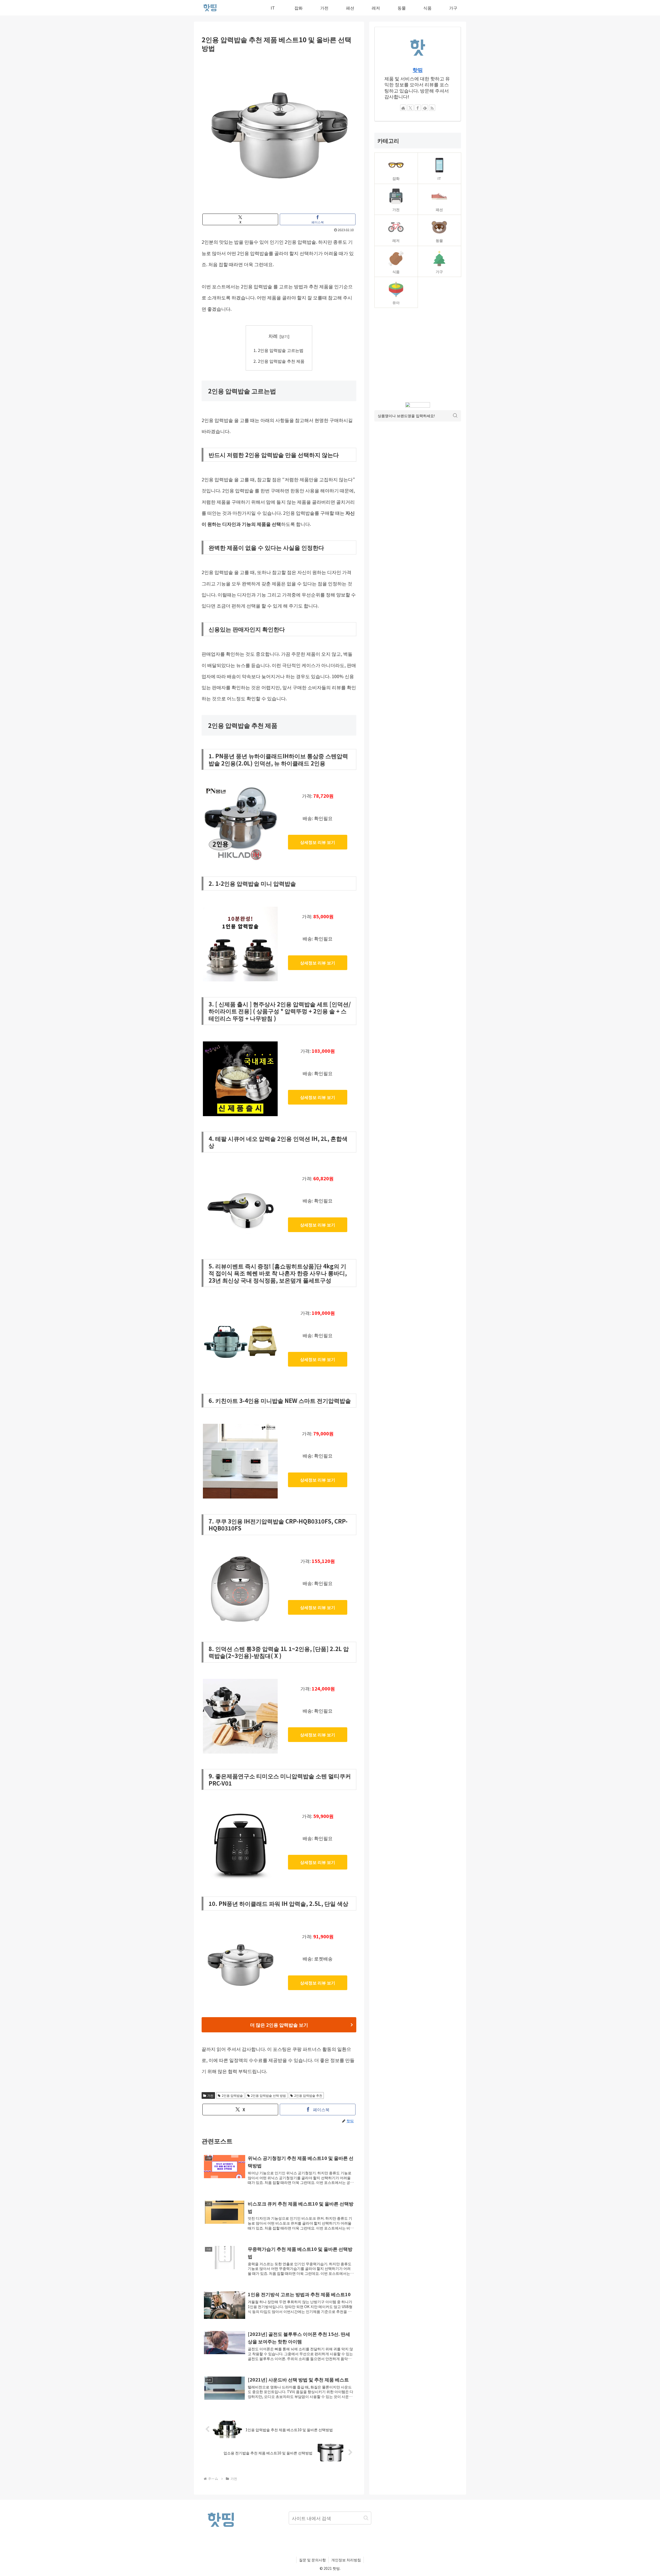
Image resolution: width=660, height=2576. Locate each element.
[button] (366, 2518)
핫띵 (418, 70)
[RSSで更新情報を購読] (432, 108)
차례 (273, 336)
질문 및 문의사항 (312, 2560)
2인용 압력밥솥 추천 (308, 2095)
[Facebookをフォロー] (418, 108)
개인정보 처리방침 (346, 2560)
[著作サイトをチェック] (403, 108)
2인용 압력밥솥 (232, 2095)
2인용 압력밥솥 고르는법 (281, 350)
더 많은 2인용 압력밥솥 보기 (279, 2025)
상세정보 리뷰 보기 (318, 842)
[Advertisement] (418, 355)
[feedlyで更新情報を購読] (425, 108)
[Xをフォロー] (410, 108)
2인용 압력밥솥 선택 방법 (268, 2095)
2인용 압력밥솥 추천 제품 (281, 361)
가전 (210, 2095)
